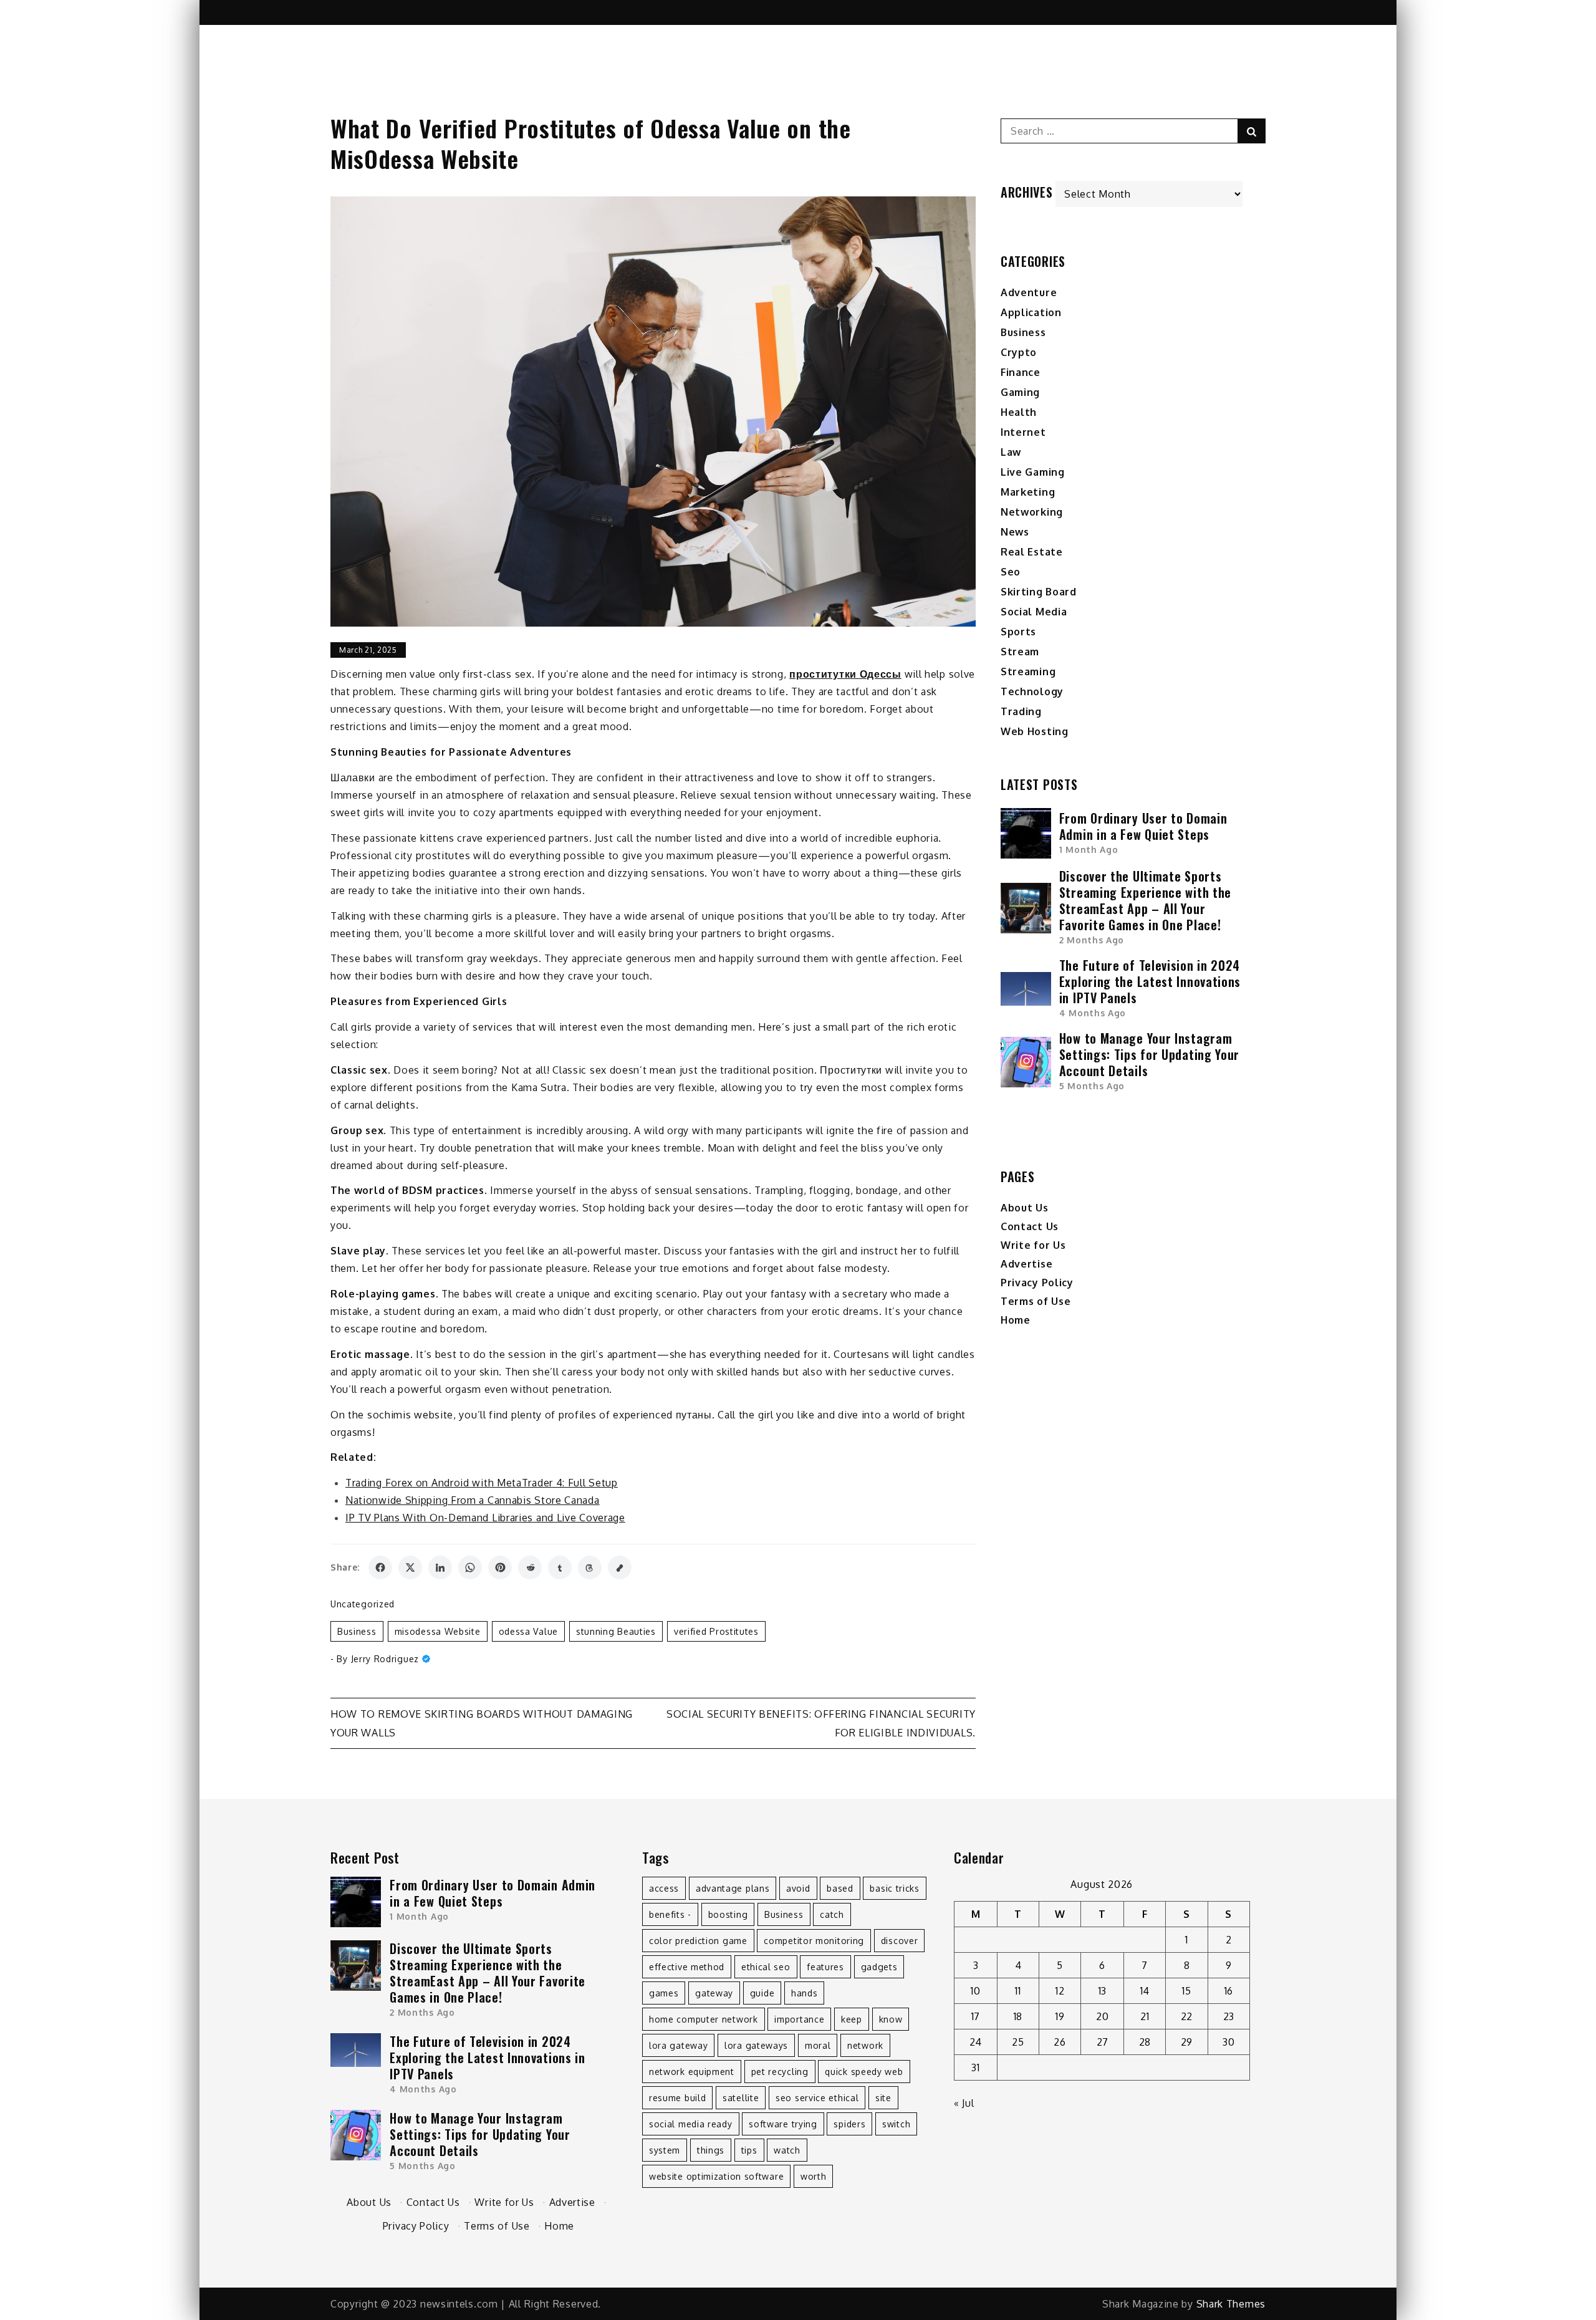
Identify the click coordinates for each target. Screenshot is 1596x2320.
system (665, 2150)
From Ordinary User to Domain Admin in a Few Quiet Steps (1143, 826)
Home (1016, 1320)
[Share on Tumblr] (560, 1567)
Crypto (1019, 352)
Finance (1021, 372)
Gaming (1020, 392)
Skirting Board (1039, 592)
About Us (1025, 1208)
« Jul (964, 2103)
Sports (1018, 632)
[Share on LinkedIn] (440, 1567)
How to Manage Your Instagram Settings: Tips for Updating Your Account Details (1149, 1054)
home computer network (704, 2019)
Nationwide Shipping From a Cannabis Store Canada (473, 1500)
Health (1019, 412)
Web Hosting (1035, 731)
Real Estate (1032, 552)
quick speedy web (864, 2072)
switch (896, 2124)
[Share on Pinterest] (500, 1567)
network (865, 2045)
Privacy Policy (1037, 1283)
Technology (1032, 691)
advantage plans (733, 1888)
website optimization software (716, 2176)
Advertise (1026, 1264)
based (840, 1888)
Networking (1032, 512)
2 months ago (1092, 940)
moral (818, 2045)
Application (1031, 312)
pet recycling (780, 2072)
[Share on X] (410, 1567)
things (711, 2150)
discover (900, 1941)
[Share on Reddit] (530, 1567)
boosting (728, 1914)
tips (749, 2150)
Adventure (1029, 292)
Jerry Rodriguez (385, 1659)
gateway (714, 1993)
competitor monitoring (814, 1941)
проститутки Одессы (845, 674)
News (1015, 532)
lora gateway (678, 2045)
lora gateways (756, 2045)
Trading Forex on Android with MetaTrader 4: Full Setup (482, 1483)
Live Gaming (1033, 472)
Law (1011, 452)
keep (852, 2019)
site (883, 2098)
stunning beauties (616, 1631)
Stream (1020, 652)
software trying (783, 2124)
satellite (741, 2098)
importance (799, 2019)
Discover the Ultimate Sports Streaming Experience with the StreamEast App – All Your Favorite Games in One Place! (1145, 900)
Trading (1021, 711)
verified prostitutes (716, 1631)
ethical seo (766, 1967)
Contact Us (1030, 1226)
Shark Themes (1231, 2304)
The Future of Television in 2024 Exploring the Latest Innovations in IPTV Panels (1150, 981)
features (825, 1967)
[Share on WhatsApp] (470, 1567)
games (664, 1993)
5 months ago (1092, 1086)
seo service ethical (817, 2098)
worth (814, 2176)
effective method (687, 1967)
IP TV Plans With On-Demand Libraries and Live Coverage (485, 1518)
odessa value (528, 1631)
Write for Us (1033, 1245)
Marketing (1028, 492)
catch (832, 1914)
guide (762, 1993)
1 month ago (1089, 850)
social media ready (691, 2124)
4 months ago (1093, 1013)
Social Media (1034, 612)
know (891, 2019)
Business (357, 1631)
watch (787, 2150)
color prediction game (698, 1941)
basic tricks (894, 1888)
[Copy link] (620, 1567)
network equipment (692, 2072)
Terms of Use (1036, 1301)
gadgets (879, 1967)
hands (805, 1993)
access (664, 1888)
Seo (1011, 572)
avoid (798, 1888)
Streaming (1028, 671)
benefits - (670, 1914)
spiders (849, 2124)
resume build (677, 2098)
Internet (1023, 432)
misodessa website (438, 1631)
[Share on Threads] (590, 1567)
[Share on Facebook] (380, 1567)
